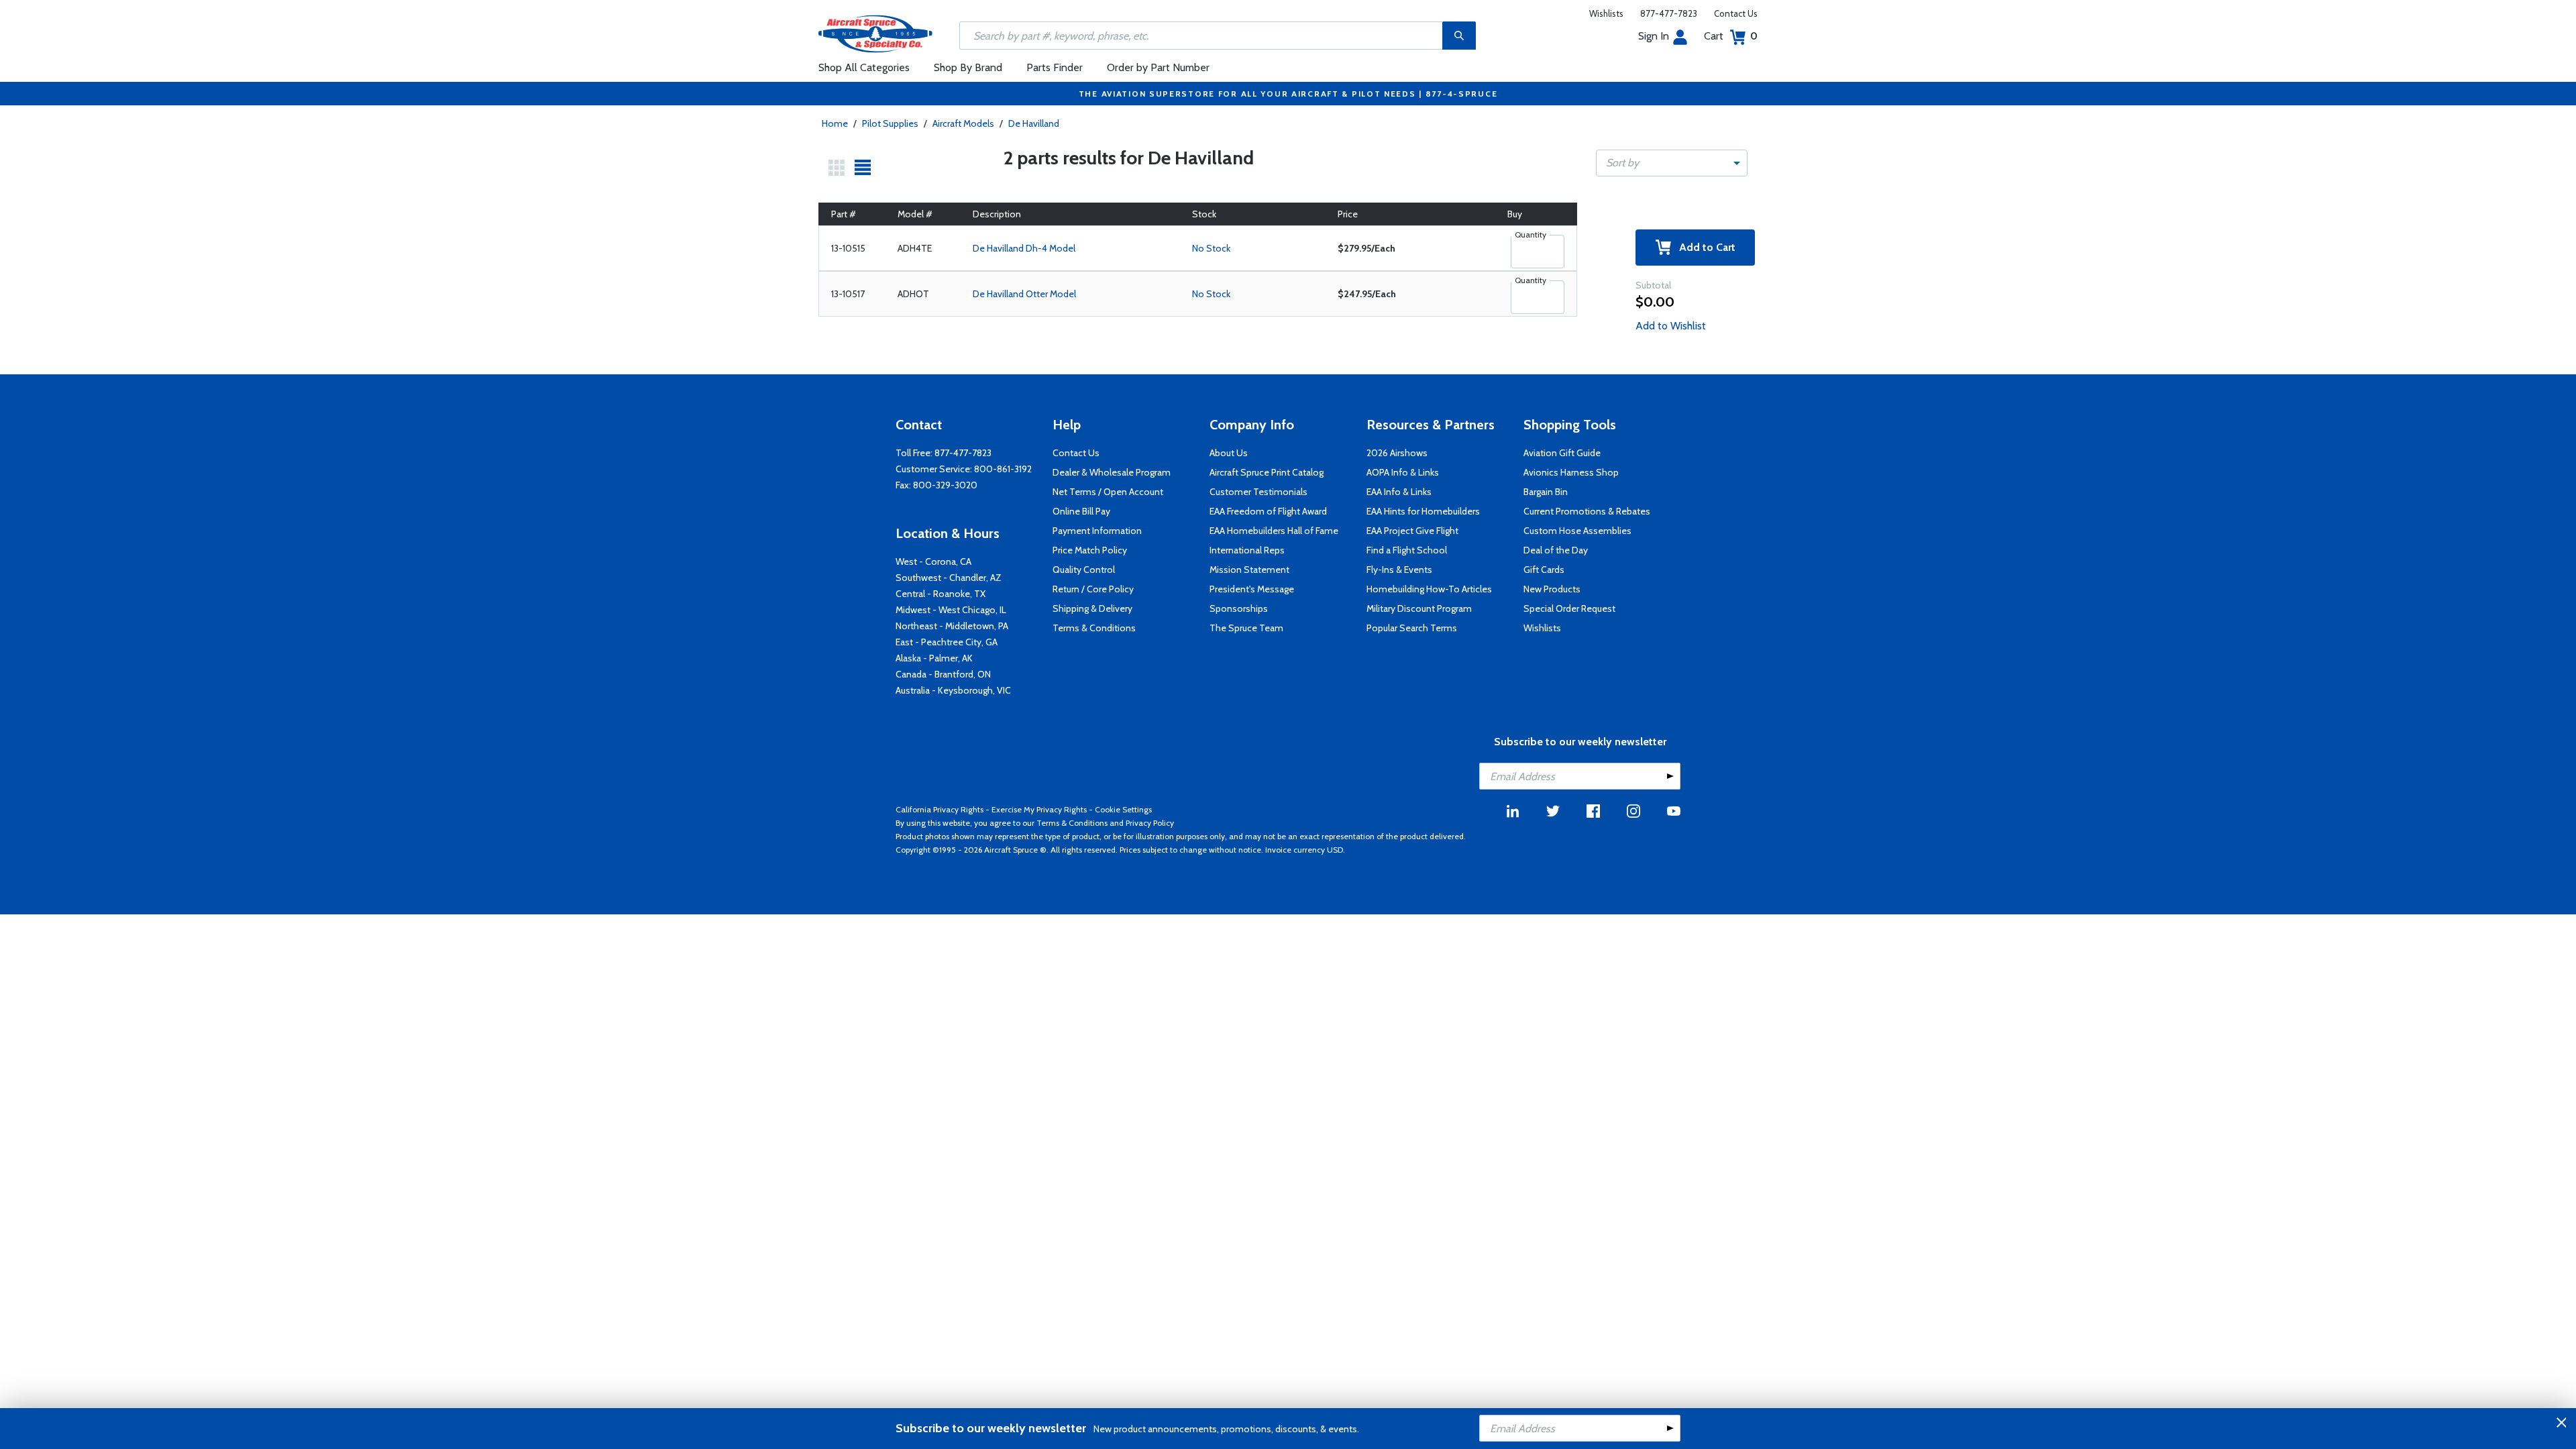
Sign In (1654, 36)
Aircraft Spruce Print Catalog (1267, 472)
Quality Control (1084, 570)
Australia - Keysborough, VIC (953, 690)
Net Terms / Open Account (1108, 492)
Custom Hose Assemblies (1577, 531)
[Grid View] (837, 168)
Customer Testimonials (1258, 492)
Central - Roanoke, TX (941, 594)
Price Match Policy (1090, 550)
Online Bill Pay (1081, 511)
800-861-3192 (1003, 469)
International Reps (1247, 550)
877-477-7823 (1669, 13)
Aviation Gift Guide (1562, 453)
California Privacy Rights (940, 809)
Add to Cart (1703, 247)
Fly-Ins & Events (1399, 570)
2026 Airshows (1397, 453)
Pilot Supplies (890, 123)
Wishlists (1606, 13)
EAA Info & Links (1399, 492)
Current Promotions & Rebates (1587, 511)
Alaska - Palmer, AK (934, 658)
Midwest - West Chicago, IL (951, 610)
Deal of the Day (1556, 550)
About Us (1229, 453)
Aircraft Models (963, 123)
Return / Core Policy (1093, 589)
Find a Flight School (1407, 550)
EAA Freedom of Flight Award (1268, 511)
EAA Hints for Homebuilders (1423, 511)
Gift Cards (1544, 570)
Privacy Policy (1150, 823)
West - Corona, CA (933, 561)
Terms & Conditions (1094, 628)
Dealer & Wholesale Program (1112, 472)
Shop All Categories (864, 67)
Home (835, 123)
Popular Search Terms (1412, 628)
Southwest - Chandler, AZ (949, 578)
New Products (1552, 589)
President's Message (1252, 589)
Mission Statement (1249, 570)
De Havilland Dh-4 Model (1024, 248)
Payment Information (1097, 531)
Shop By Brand (968, 67)
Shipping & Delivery (1092, 608)
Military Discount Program (1419, 608)
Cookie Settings (1123, 809)
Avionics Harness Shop (1571, 472)
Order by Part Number (1158, 67)
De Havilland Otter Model (1024, 294)
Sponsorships (1239, 608)
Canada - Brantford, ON (943, 674)
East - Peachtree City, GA (947, 642)
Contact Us (1736, 13)
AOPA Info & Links (1403, 472)
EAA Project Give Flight (1412, 531)
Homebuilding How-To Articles (1429, 589)
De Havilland (1034, 123)
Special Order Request (1569, 608)
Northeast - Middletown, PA (952, 626)
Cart (1731, 36)
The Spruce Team (1246, 628)
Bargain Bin (1546, 492)
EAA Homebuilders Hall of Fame (1274, 531)
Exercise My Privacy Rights (1039, 809)
